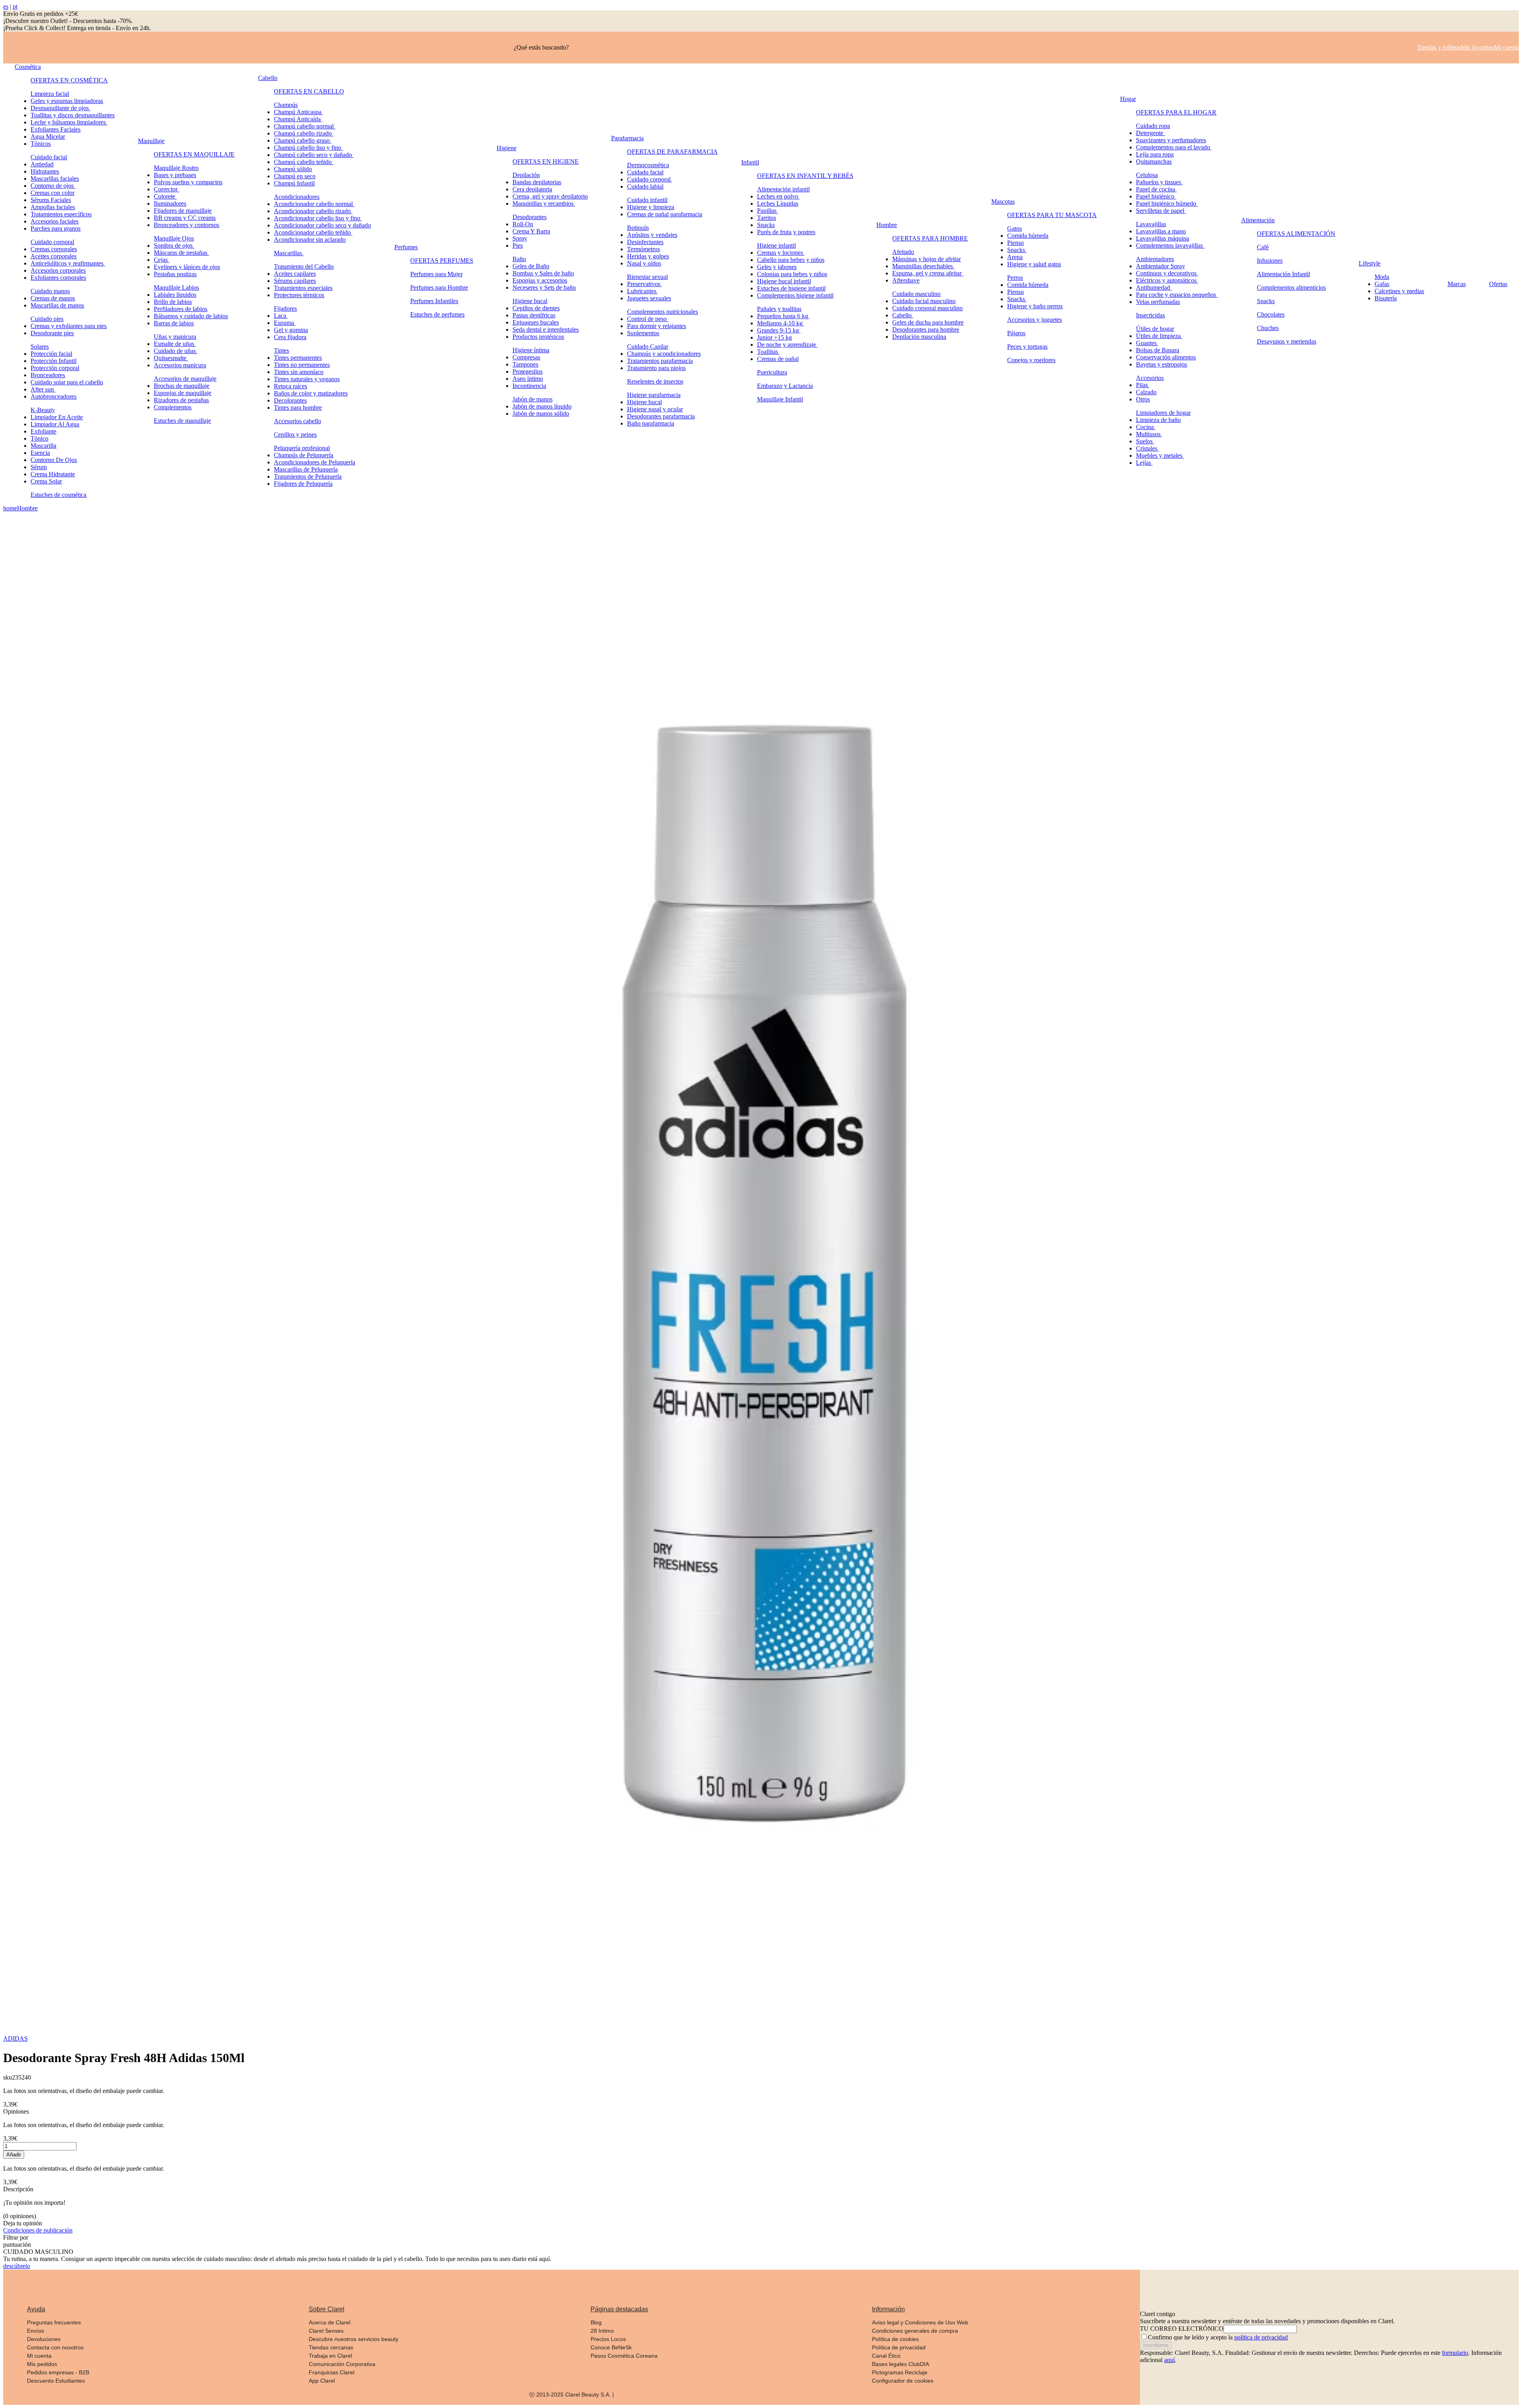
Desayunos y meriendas (1287, 341)
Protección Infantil (54, 361)
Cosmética (28, 67)
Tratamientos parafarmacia (660, 361)
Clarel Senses (326, 2331)
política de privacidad (1261, 2337)
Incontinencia (529, 386)
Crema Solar (46, 481)
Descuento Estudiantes (56, 2381)
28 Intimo (602, 2331)
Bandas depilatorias (537, 182)
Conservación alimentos (1166, 357)
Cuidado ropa (1153, 126)
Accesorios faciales (54, 221)
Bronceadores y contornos (186, 225)
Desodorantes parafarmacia (661, 416)
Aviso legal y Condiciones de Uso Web (920, 2322)
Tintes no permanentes (302, 365)
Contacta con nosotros (55, 2347)
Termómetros (643, 249)
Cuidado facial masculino (924, 301)
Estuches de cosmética (58, 495)
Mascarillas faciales (55, 179)
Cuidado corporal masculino (927, 308)
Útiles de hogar (1155, 329)
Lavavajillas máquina (1163, 238)
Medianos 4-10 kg (781, 323)
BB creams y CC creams (185, 218)
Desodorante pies (52, 333)
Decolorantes (290, 400)
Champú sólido (293, 169)
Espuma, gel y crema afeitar (928, 273)
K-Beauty (43, 410)
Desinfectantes (645, 242)
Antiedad (42, 164)
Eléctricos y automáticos (1167, 280)
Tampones (525, 364)
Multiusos (1149, 434)
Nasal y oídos (644, 263)
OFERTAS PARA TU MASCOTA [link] (1052, 215)
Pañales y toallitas (779, 309)
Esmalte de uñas (175, 344)
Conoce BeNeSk (611, 2347)
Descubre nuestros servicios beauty (354, 2339)
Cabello (268, 78)
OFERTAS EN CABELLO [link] (309, 91)
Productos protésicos (538, 337)
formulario (1455, 2353)
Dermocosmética (648, 165)
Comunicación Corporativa (342, 2364)
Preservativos (644, 284)
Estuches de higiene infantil (791, 288)
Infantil (750, 162)
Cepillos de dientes (536, 308)
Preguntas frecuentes (54, 2322)
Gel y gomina (291, 330)
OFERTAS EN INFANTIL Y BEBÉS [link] (805, 176)
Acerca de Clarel (330, 2322)
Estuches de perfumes (437, 314)
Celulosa (1147, 175)
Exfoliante (43, 431)
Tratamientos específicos (61, 214)
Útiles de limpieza (1159, 336)
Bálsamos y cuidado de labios (191, 316)
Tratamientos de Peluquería (308, 476)
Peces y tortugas (1027, 347)
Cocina (1146, 427)
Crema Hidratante (53, 474)
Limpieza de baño (1158, 420)
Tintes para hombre (298, 408)
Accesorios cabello (297, 421)
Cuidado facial (49, 157)
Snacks (766, 225)
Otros (1143, 399)
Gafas (1382, 284)
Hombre (887, 225)
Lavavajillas (1151, 224)
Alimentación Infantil (1283, 274)
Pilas (1143, 385)
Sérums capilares (295, 281)
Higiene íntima (531, 350)
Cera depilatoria (532, 189)
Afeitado (903, 252)
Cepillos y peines (295, 434)
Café (1263, 247)
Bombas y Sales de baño (543, 273)
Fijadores (285, 308)
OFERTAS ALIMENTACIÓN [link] (1296, 234)
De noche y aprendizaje (787, 345)
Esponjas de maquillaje (183, 393)
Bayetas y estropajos (1162, 364)
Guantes (1147, 343)
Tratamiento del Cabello (304, 266)
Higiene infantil (776, 245)
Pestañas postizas (175, 274)
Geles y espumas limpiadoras (67, 101)
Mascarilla (43, 446)
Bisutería (1386, 298)
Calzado (1146, 392)
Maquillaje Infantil (780, 399)
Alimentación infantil (783, 189)
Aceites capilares (295, 274)
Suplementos (643, 333)
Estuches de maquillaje (182, 421)
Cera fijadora (290, 337)
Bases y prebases (175, 175)
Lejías (1144, 463)
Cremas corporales (54, 249)
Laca (281, 316)
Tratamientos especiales (303, 288)
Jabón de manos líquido (542, 406)
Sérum (39, 467)
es (6, 7)
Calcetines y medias (1399, 291)
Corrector (166, 189)
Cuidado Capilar (648, 347)
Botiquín (638, 228)
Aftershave (906, 280)
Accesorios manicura (180, 365)
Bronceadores (48, 375)
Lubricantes (642, 291)
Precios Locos (608, 2339)
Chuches (1268, 328)
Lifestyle (1370, 263)
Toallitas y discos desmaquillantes (73, 115)
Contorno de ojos (53, 186)
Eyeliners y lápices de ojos (187, 267)
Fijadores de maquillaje (183, 211)
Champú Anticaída (298, 119)
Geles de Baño (531, 266)
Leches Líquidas (778, 203)
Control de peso (648, 319)
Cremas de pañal (778, 359)
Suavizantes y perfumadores (1171, 140)
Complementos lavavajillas (1170, 245)
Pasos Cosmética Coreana (624, 2356)
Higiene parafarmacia (654, 395)
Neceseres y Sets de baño (544, 287)
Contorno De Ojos (54, 460)
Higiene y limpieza (651, 207)
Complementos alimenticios (1291, 287)
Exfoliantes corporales (58, 278)
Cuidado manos (50, 291)
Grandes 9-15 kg (779, 330)
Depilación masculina (919, 337)
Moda (1382, 277)
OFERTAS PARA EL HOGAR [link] (1176, 112)
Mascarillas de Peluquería (306, 469)
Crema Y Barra (531, 231)
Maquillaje (151, 141)
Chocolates (1271, 314)
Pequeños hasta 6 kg (783, 316)
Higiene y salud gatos (1034, 264)
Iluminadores (170, 203)
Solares (40, 347)
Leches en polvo (778, 196)
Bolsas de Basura (1158, 350)
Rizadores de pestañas (181, 400)
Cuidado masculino (916, 294)
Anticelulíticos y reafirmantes (68, 263)
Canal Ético (886, 2356)
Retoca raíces (291, 386)
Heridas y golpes (648, 256)
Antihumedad (1154, 287)
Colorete (165, 196)
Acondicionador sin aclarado (310, 240)
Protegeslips (528, 371)
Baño (519, 259)
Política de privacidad (899, 2347)
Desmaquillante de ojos (60, 108)
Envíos (35, 2331)
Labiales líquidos (175, 295)
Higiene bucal (530, 301)
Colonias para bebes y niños (792, 274)
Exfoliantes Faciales (55, 129)
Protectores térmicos (299, 295)
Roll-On (523, 224)
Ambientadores (1155, 259)
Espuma (285, 323)
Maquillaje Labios (176, 287)
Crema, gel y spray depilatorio (550, 196)
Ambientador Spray (1161, 266)
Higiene (507, 148)
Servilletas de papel (1161, 211)
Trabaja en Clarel (330, 2356)
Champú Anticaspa (298, 112)
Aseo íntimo (528, 379)
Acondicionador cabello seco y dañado (322, 225)
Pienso (1015, 243)
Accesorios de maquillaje (185, 379)
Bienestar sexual (647, 277)
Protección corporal (55, 368)
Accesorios (1150, 378)
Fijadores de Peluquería (303, 484)
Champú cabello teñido (304, 162)
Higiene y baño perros (1035, 306)
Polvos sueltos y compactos (188, 182)
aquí (1169, 2360)
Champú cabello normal (305, 126)
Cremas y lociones (781, 253)
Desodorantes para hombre (926, 329)
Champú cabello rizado (304, 133)
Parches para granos (55, 228)
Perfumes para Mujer (436, 274)
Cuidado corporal (52, 242)
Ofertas (1498, 284)
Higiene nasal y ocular (655, 409)
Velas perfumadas (1158, 302)
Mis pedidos (42, 2364)
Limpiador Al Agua (55, 424)
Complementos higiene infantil (795, 295)
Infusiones (1270, 261)
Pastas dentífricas (534, 315)
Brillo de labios (173, 302)
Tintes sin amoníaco (299, 372)
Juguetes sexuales (649, 298)
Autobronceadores (54, 396)
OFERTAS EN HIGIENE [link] (546, 161)
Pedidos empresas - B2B (58, 2372)
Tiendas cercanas (331, 2347)
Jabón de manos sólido (541, 413)
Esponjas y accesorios (540, 280)
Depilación (526, 175)
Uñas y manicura (175, 337)
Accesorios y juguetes (1034, 320)
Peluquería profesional (302, 448)
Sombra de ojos (174, 245)
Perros (1015, 278)
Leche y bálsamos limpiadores (69, 122)
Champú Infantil (294, 183)
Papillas (768, 211)
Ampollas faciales (53, 207)
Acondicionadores (297, 197)
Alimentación (1258, 220)
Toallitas (768, 352)
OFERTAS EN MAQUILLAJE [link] (194, 154)
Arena (1015, 257)
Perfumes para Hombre (439, 287)
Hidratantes (45, 171)
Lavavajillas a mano (1161, 231)
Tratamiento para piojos (656, 368)
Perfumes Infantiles (434, 301)
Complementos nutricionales (663, 312)
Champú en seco (295, 176)
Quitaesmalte (171, 358)
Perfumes (406, 247)
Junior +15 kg (774, 337)
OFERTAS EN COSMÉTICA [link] (69, 80)
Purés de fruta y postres (786, 232)
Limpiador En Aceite (57, 417)
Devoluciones (44, 2339)
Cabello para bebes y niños (791, 260)
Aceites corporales (54, 256)
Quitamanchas (1154, 161)
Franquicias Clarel (332, 2372)
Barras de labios (174, 323)
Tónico (39, 438)
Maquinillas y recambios (544, 203)
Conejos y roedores (1031, 360)
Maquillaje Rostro (176, 168)
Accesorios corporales (58, 270)
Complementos (173, 407)
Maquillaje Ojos (174, 238)
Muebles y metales (1160, 455)
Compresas (526, 357)
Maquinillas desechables (923, 266)
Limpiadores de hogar (1163, 413)
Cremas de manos (53, 298)
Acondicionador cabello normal (314, 204)
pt (15, 7)
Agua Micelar (48, 137)
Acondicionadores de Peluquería (315, 462)
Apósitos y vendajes (652, 235)
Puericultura (772, 372)
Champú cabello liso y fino (308, 148)
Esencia (40, 453)
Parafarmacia (627, 138)
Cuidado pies (47, 319)
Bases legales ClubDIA (901, 2364)
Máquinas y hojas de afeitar (926, 259)
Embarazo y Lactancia (785, 386)
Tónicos (41, 144)
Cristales (1147, 448)
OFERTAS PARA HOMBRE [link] (930, 238)
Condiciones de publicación (38, 2230)
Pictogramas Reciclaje (900, 2372)
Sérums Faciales (51, 200)
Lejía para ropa (1155, 154)
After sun (43, 389)
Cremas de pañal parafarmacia (665, 214)
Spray (520, 238)
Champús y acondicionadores (664, 354)
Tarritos (767, 218)
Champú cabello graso (303, 140)
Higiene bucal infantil (784, 281)
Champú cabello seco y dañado (314, 155)
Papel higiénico (1156, 196)
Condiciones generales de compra (915, 2331)
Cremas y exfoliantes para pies (69, 326)
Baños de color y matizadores (311, 393)
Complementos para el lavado (1174, 147)
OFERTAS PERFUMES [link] (442, 261)
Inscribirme (1156, 2345)
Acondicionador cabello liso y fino (318, 218)
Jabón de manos (533, 399)
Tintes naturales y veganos (307, 379)
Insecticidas (1150, 315)
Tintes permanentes (298, 358)
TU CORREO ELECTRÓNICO (1182, 2329)
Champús (286, 105)
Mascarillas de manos (57, 305)
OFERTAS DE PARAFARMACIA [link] (672, 152)
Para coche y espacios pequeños (1177, 295)
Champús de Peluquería (304, 455)
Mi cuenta (39, 2356)
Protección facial (51, 354)
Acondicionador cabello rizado (313, 211)
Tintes (281, 350)
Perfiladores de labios (181, 309)
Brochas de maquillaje (182, 386)
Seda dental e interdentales (546, 329)
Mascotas (1003, 201)
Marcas (1457, 284)
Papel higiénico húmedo (1167, 203)
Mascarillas (289, 253)
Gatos (1014, 228)
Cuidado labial (645, 186)
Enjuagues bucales (536, 322)
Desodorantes (530, 217)
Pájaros (1016, 333)
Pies (518, 245)
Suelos (1145, 441)
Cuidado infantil (647, 200)
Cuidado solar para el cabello (67, 382)
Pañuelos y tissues (1159, 182)
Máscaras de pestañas (181, 253)
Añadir (14, 2155)
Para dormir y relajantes (657, 326)
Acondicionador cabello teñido (313, 232)
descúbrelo (17, 2266)
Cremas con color (53, 193)
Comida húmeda (1028, 236)
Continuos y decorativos (1167, 273)
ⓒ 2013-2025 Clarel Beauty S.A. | (572, 2395)
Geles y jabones (777, 267)
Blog (596, 2322)
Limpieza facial (50, 94)
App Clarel (322, 2381)
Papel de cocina (1156, 189)
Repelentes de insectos (655, 381)
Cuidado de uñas (176, 351)
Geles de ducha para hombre (928, 322)
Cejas (162, 260)
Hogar (1128, 99)
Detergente (1150, 133)
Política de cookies (895, 2339)
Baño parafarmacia (651, 423)
